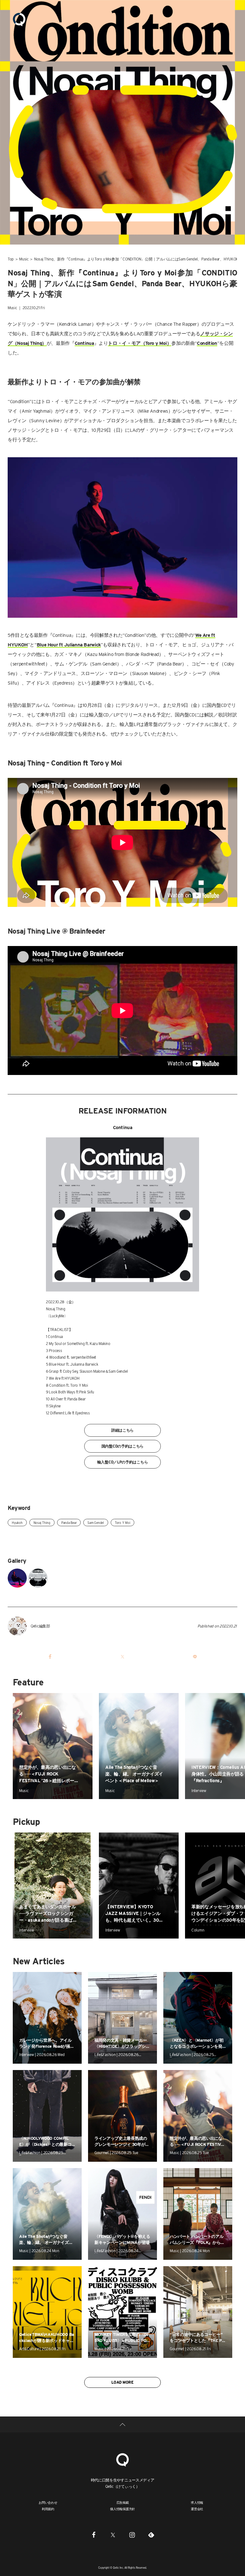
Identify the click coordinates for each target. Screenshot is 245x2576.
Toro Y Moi (123, 1523)
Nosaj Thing (42, 1523)
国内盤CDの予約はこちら (122, 1446)
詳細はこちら (122, 1430)
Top (11, 259)
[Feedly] (151, 2535)
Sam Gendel (96, 1523)
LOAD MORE (122, 2382)
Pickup (26, 1822)
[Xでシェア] (122, 1657)
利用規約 (48, 2509)
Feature (28, 1682)
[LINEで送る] (195, 1657)
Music (24, 259)
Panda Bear (69, 1523)
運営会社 (197, 2509)
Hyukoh (17, 1523)
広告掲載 (123, 2502)
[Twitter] (113, 2535)
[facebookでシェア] (50, 1657)
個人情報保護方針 (122, 2509)
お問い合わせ (48, 2502)
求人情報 (197, 2502)
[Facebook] (94, 2535)
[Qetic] (19, 19)
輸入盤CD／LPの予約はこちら (123, 1462)
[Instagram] (132, 2535)
